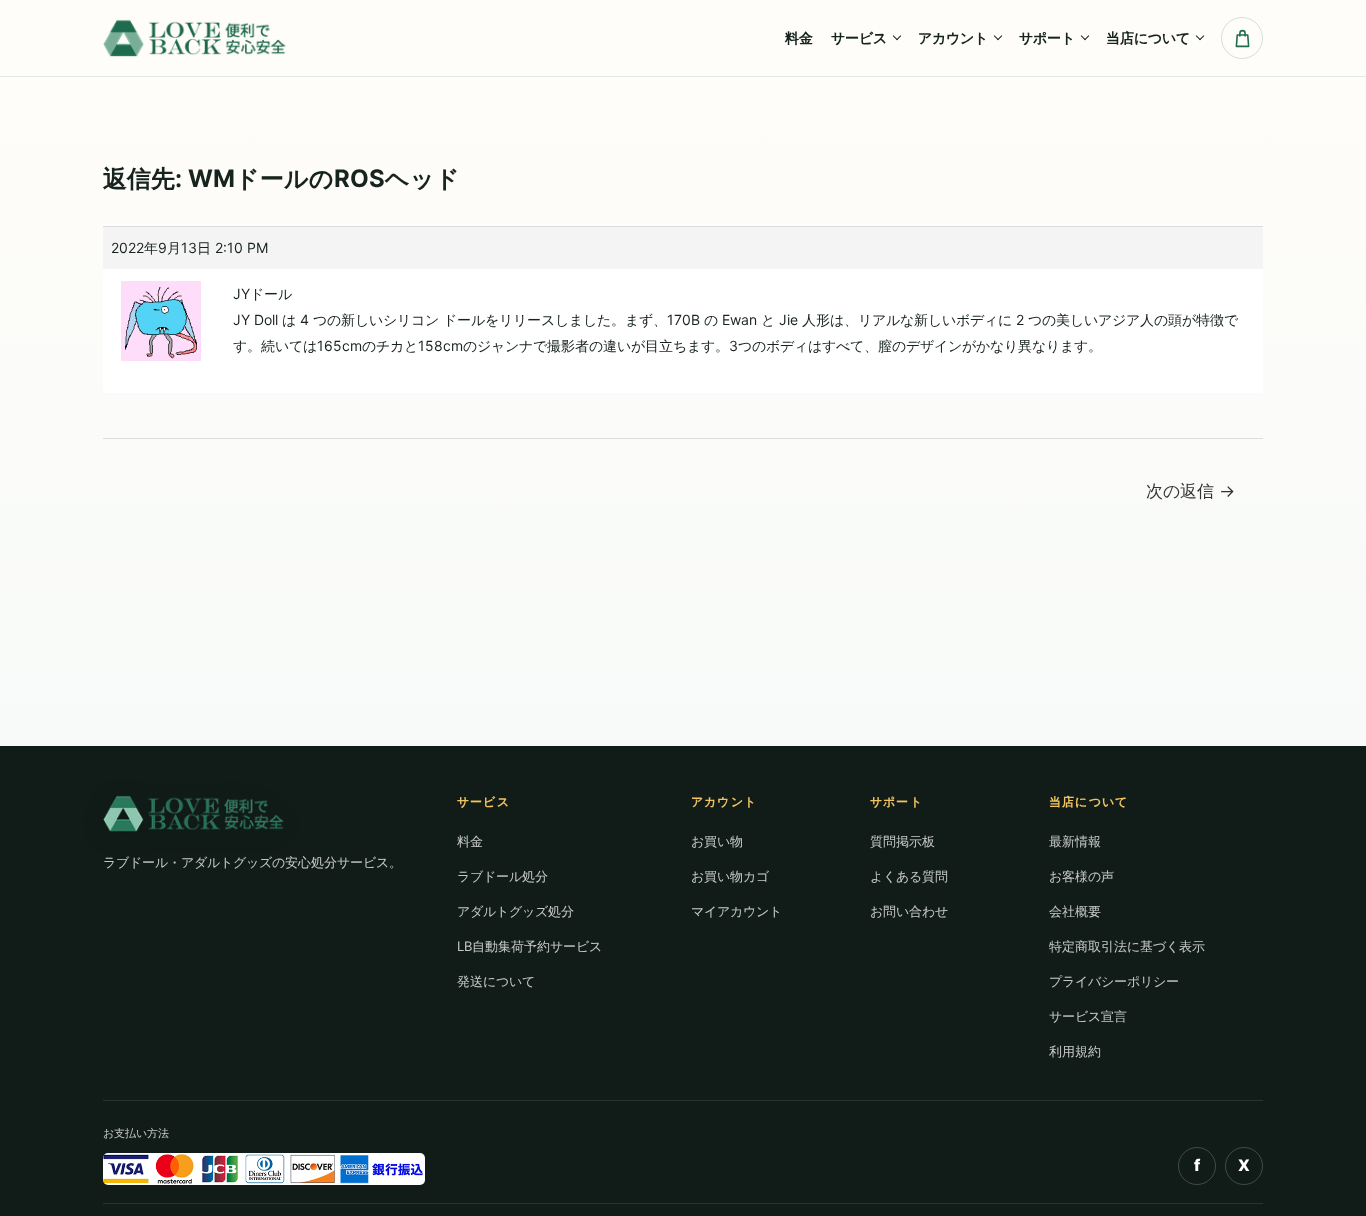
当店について (1148, 37)
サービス (859, 37)
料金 (799, 37)
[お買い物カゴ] (1242, 38)
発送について (496, 981)
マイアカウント (736, 911)
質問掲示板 (902, 841)
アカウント (953, 37)
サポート (1047, 37)
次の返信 (1190, 490)
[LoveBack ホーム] (196, 37)
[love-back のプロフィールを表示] (161, 313)
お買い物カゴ (730, 876)
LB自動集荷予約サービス (529, 946)
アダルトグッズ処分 (515, 911)
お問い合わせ (909, 911)
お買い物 (717, 841)
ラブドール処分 (502, 876)
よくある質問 (909, 876)
